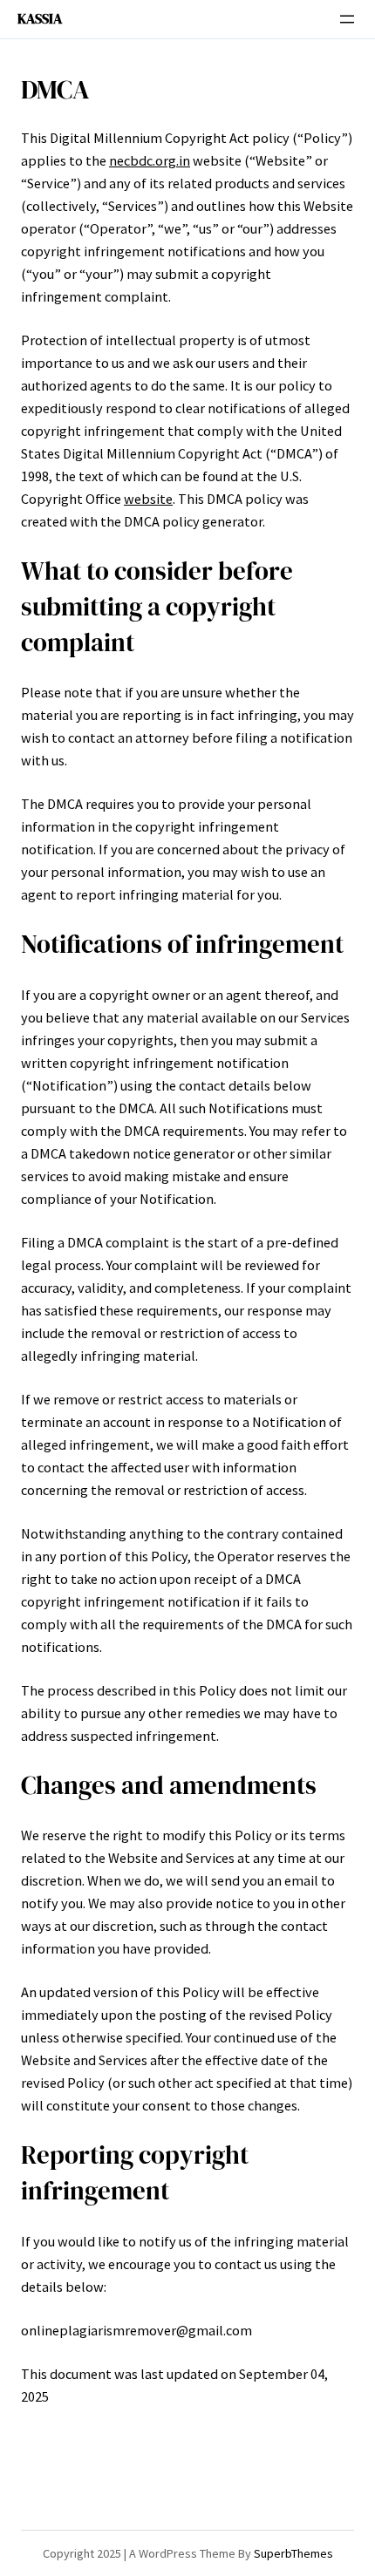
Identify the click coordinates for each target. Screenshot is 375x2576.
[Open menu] (347, 19)
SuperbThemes (293, 2553)
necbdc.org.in (150, 160)
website (148, 499)
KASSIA (40, 18)
